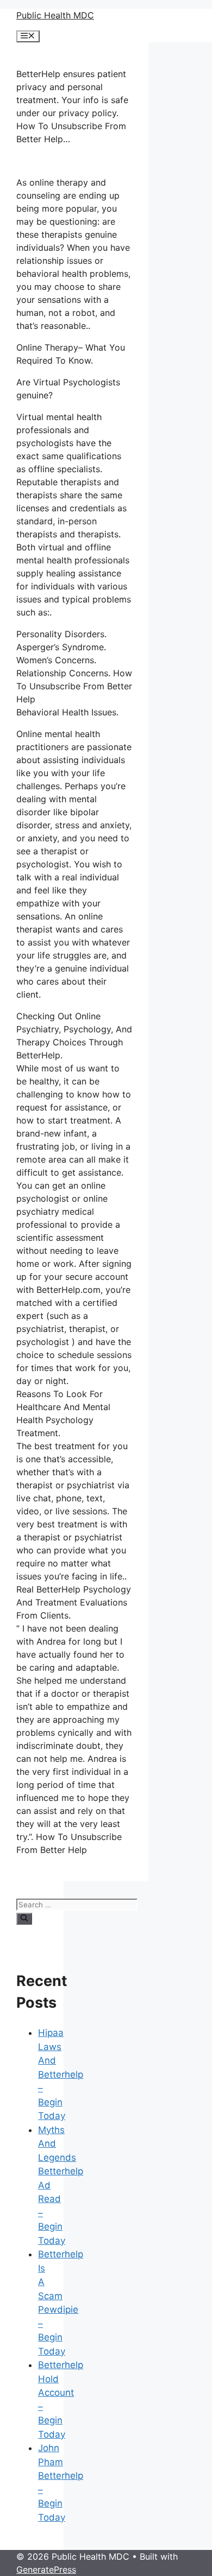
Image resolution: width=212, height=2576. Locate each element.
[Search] (24, 1919)
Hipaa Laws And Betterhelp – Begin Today (61, 2074)
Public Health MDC (55, 15)
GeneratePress (46, 2569)
